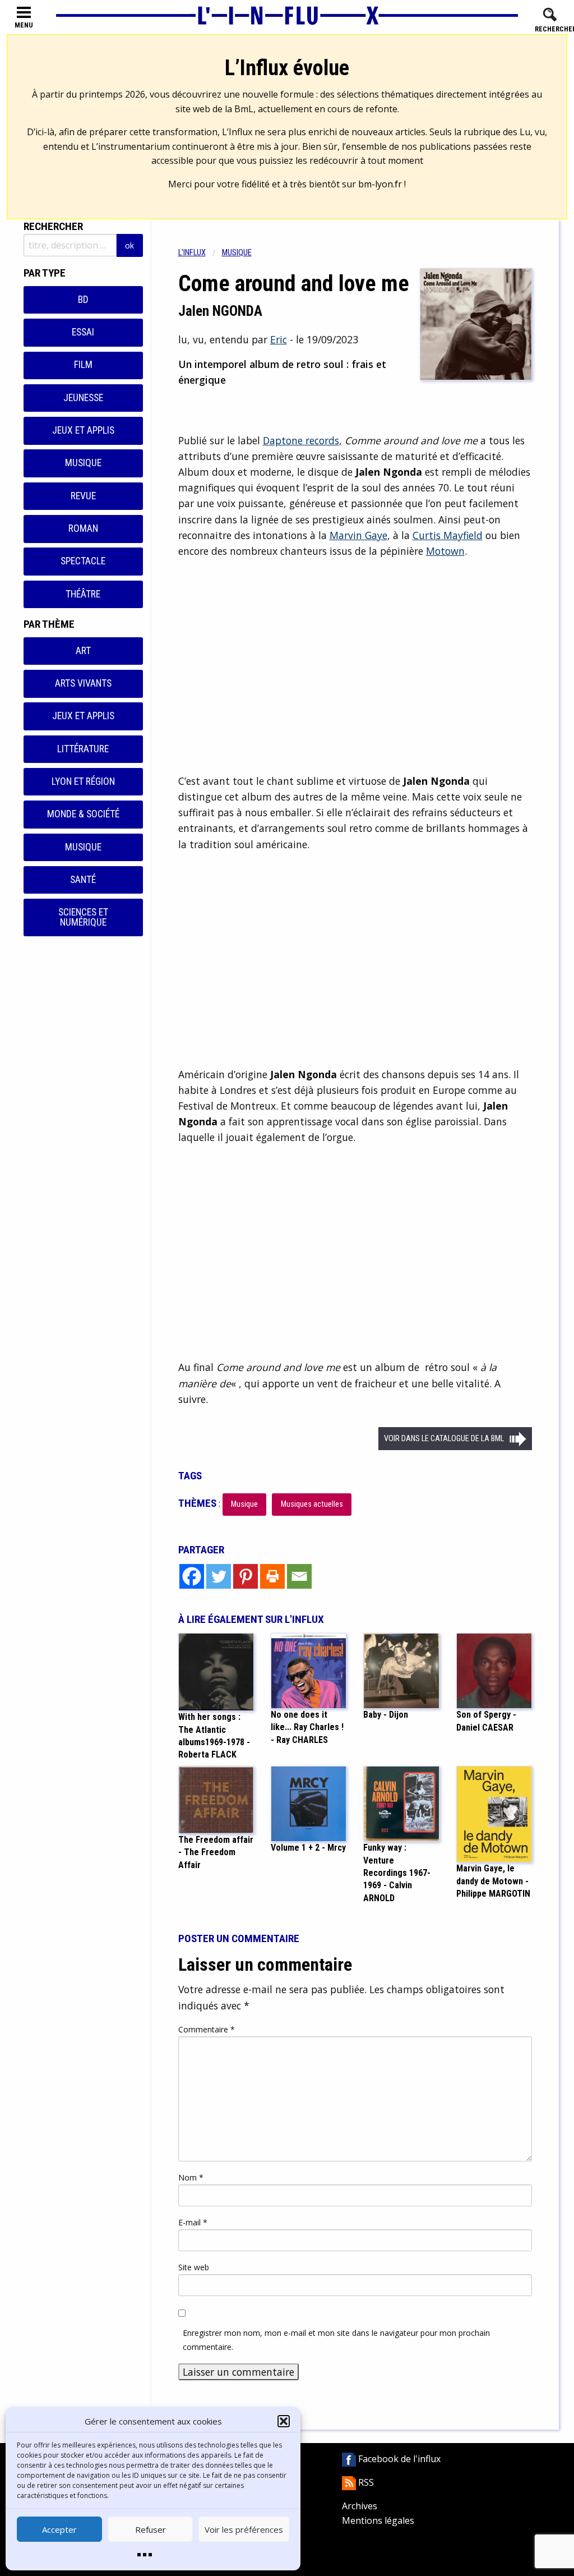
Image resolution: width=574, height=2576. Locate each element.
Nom (191, 2177)
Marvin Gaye (358, 535)
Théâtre (83, 594)
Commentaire (207, 2029)
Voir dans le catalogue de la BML (444, 1439)
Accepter (59, 2529)
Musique (83, 463)
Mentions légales (378, 2520)
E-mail (193, 2222)
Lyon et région (83, 781)
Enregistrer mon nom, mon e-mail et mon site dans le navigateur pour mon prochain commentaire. (336, 2340)
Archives (360, 2506)
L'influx (192, 253)
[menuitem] (200, 253)
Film (83, 365)
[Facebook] (192, 1576)
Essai (83, 332)
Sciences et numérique (83, 917)
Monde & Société (83, 814)
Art (83, 651)
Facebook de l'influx (398, 2459)
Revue (83, 496)
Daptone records (301, 440)
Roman (83, 528)
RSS (365, 2482)
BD (83, 300)
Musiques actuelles (312, 1504)
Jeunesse (83, 398)
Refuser (151, 2529)
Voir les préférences (244, 2529)
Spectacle (83, 561)
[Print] (272, 1576)
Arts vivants (83, 683)
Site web (194, 2267)
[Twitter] (219, 1576)
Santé (83, 880)
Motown (445, 551)
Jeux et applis (83, 430)
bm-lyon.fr (380, 184)
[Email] (299, 1576)
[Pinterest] (246, 1576)
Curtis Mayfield (448, 535)
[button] (284, 2421)
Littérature (83, 749)
